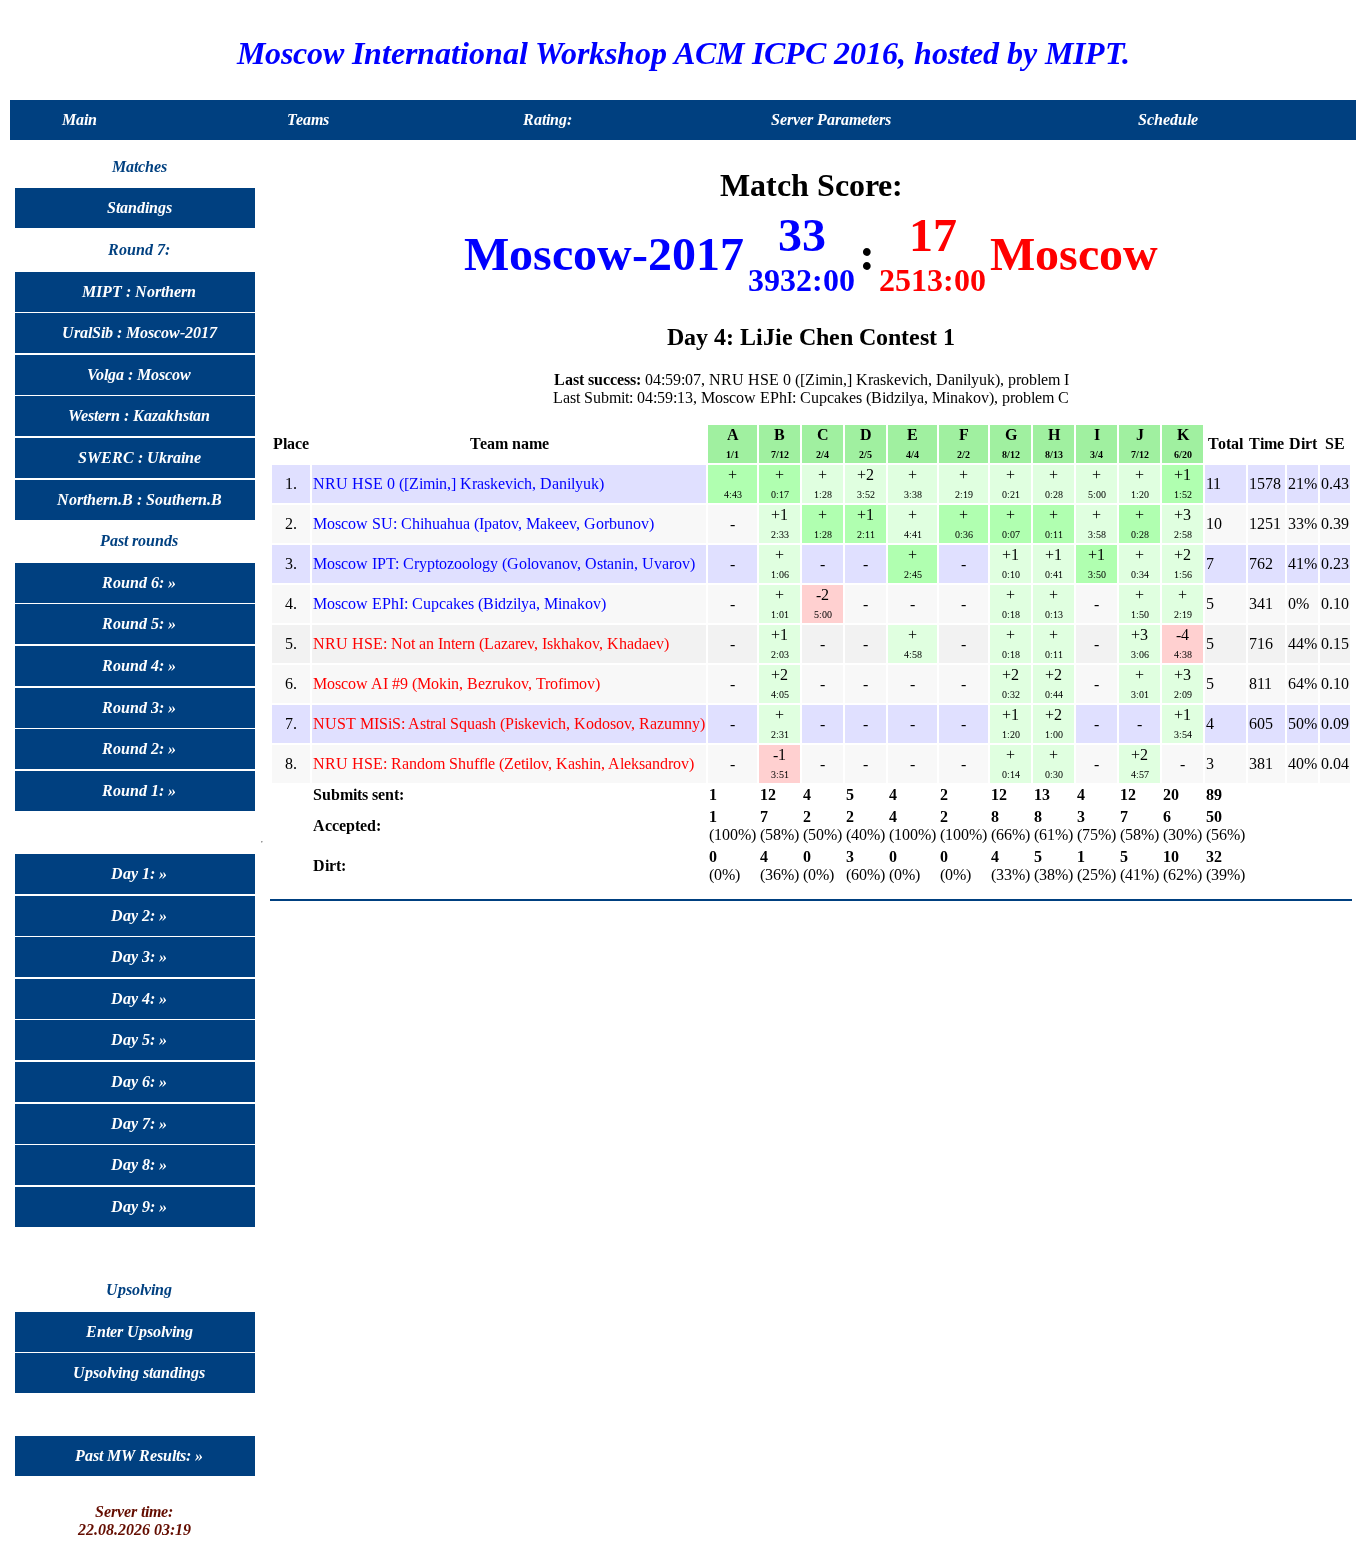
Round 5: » (139, 623)
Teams (308, 119)
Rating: (547, 119)
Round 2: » (139, 748)
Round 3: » (139, 707)
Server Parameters (831, 119)
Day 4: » (139, 998)
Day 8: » (139, 1164)
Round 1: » (139, 790)
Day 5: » (139, 1039)
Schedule (1168, 119)
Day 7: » (139, 1123)
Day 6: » (139, 1081)
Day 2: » (139, 915)
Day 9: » (139, 1206)
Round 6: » (139, 582)
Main (79, 119)
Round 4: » (139, 665)
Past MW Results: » (139, 1455)
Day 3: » (139, 956)
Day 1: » (139, 873)
